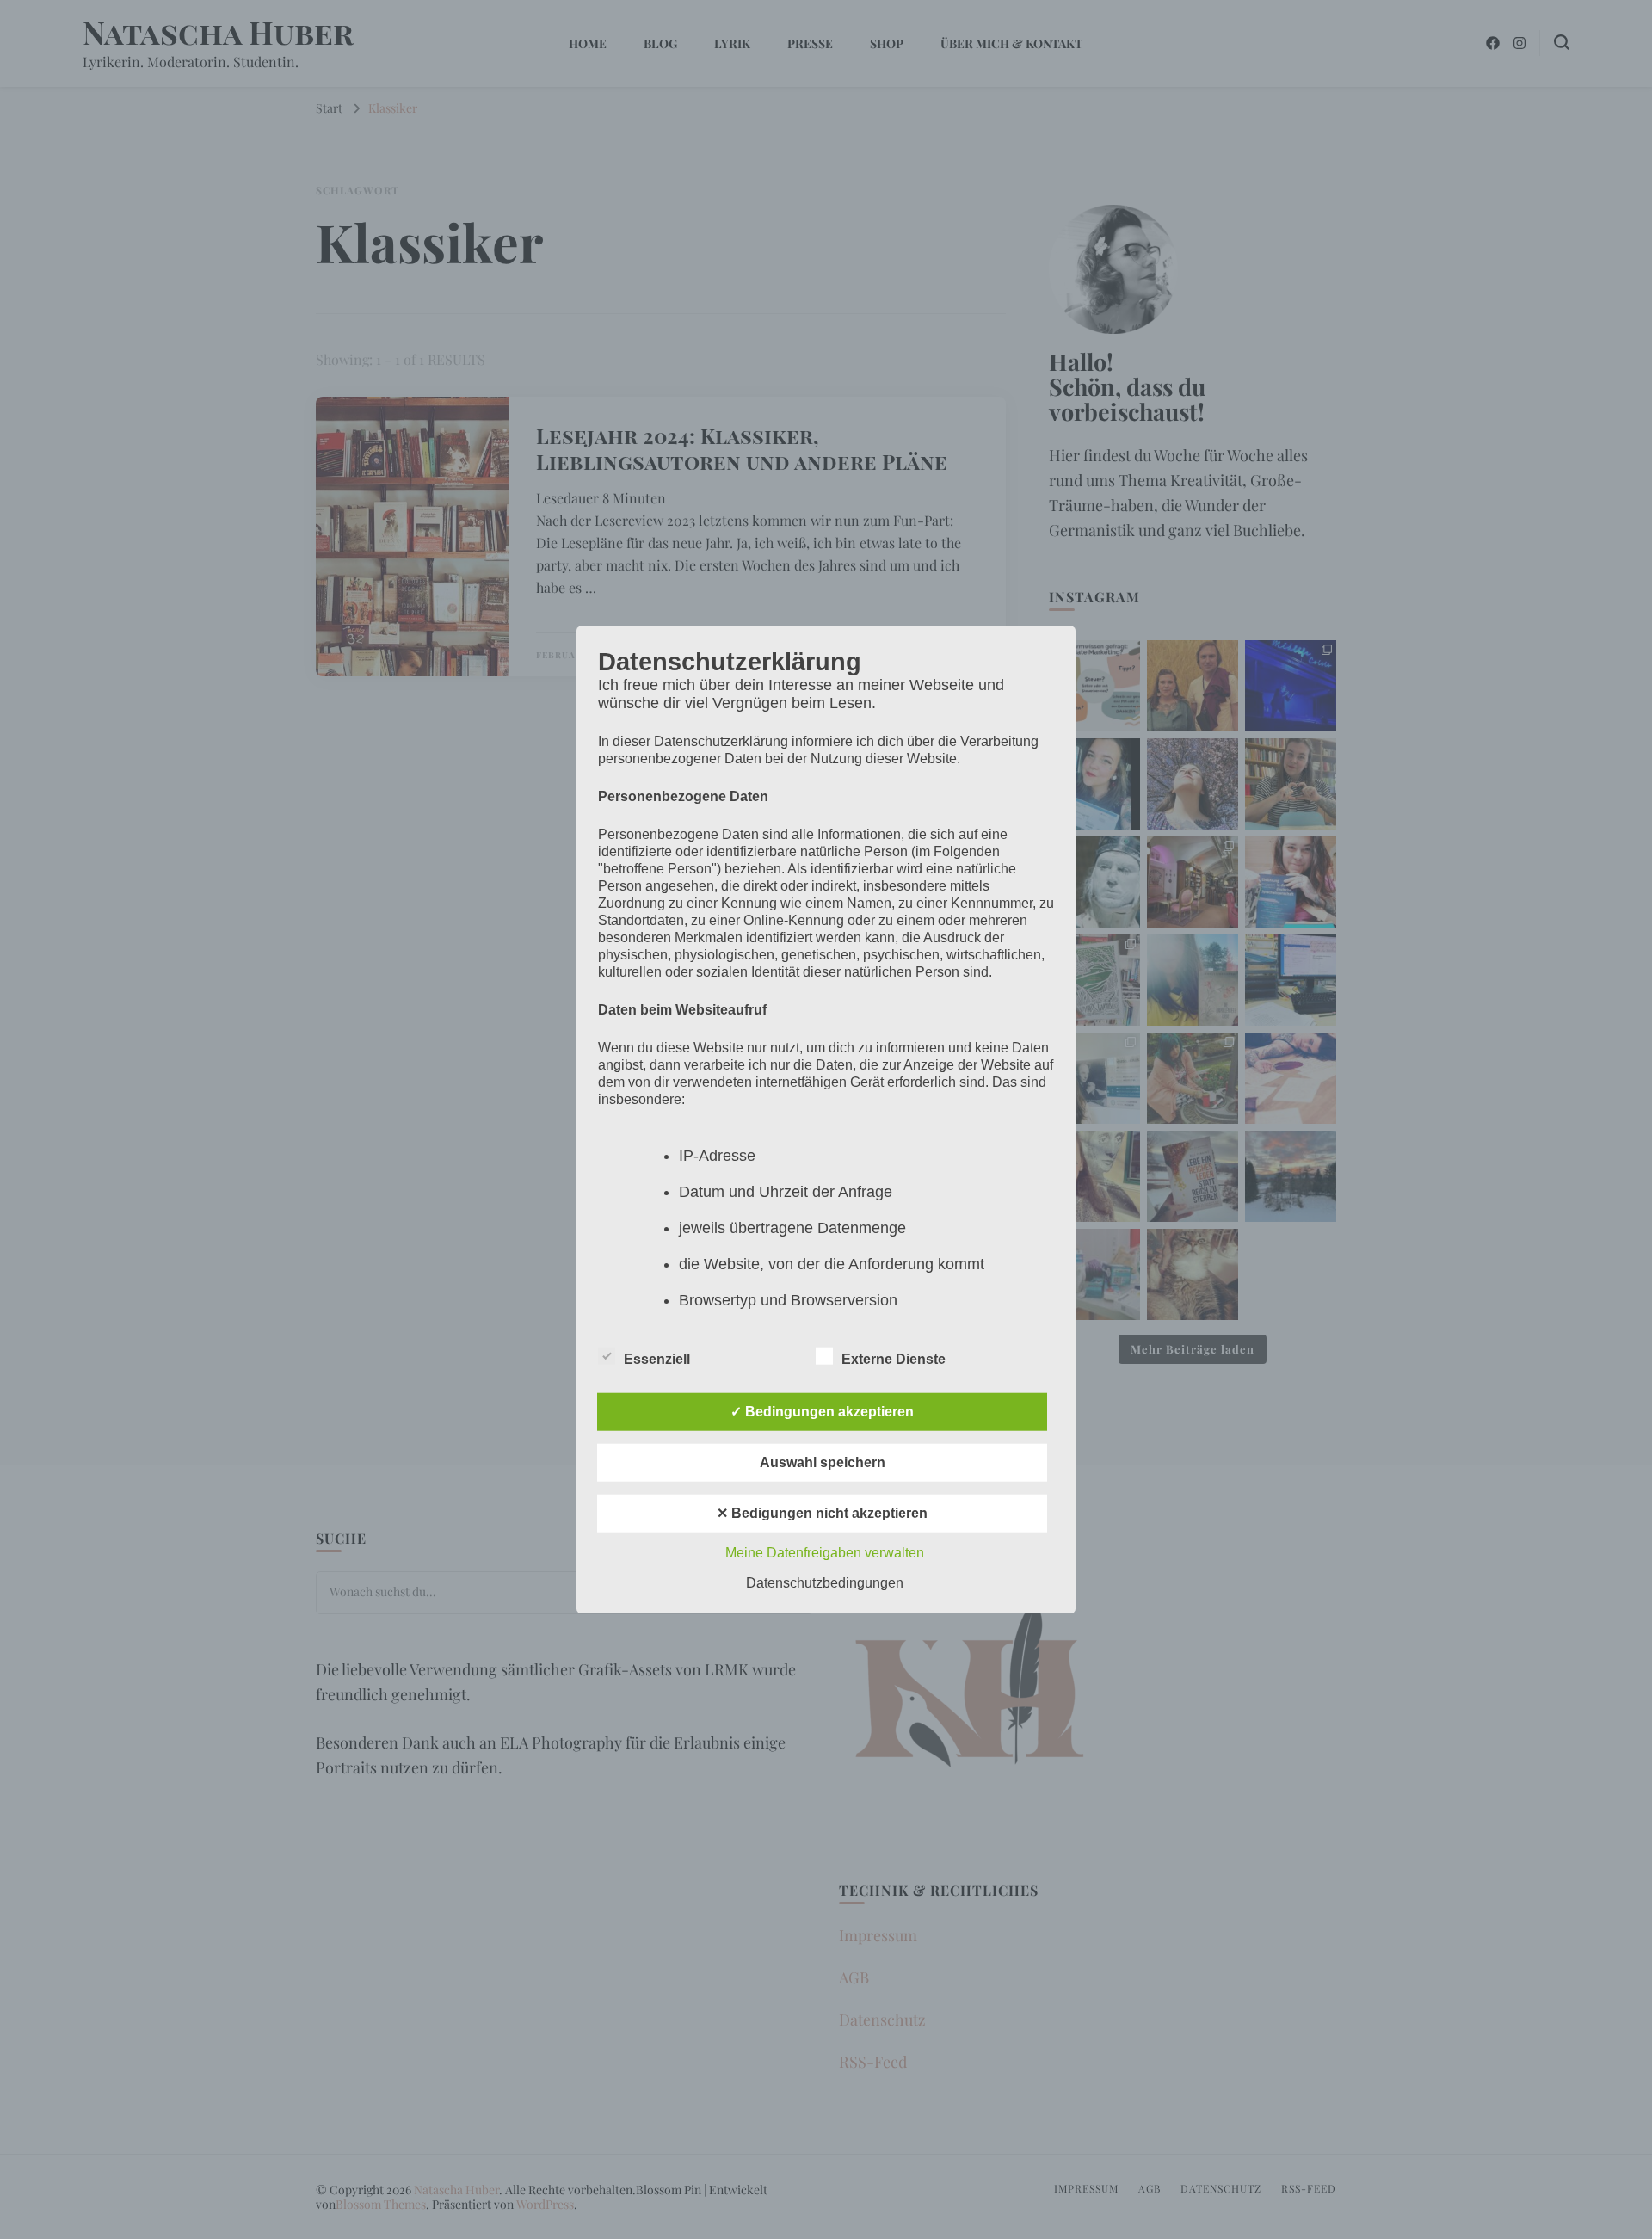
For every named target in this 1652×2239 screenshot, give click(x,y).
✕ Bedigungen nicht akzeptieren (822, 1512)
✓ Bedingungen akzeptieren (822, 1411)
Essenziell (657, 1358)
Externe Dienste (894, 1358)
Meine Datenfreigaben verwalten (825, 1552)
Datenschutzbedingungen (825, 1582)
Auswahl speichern (823, 1462)
